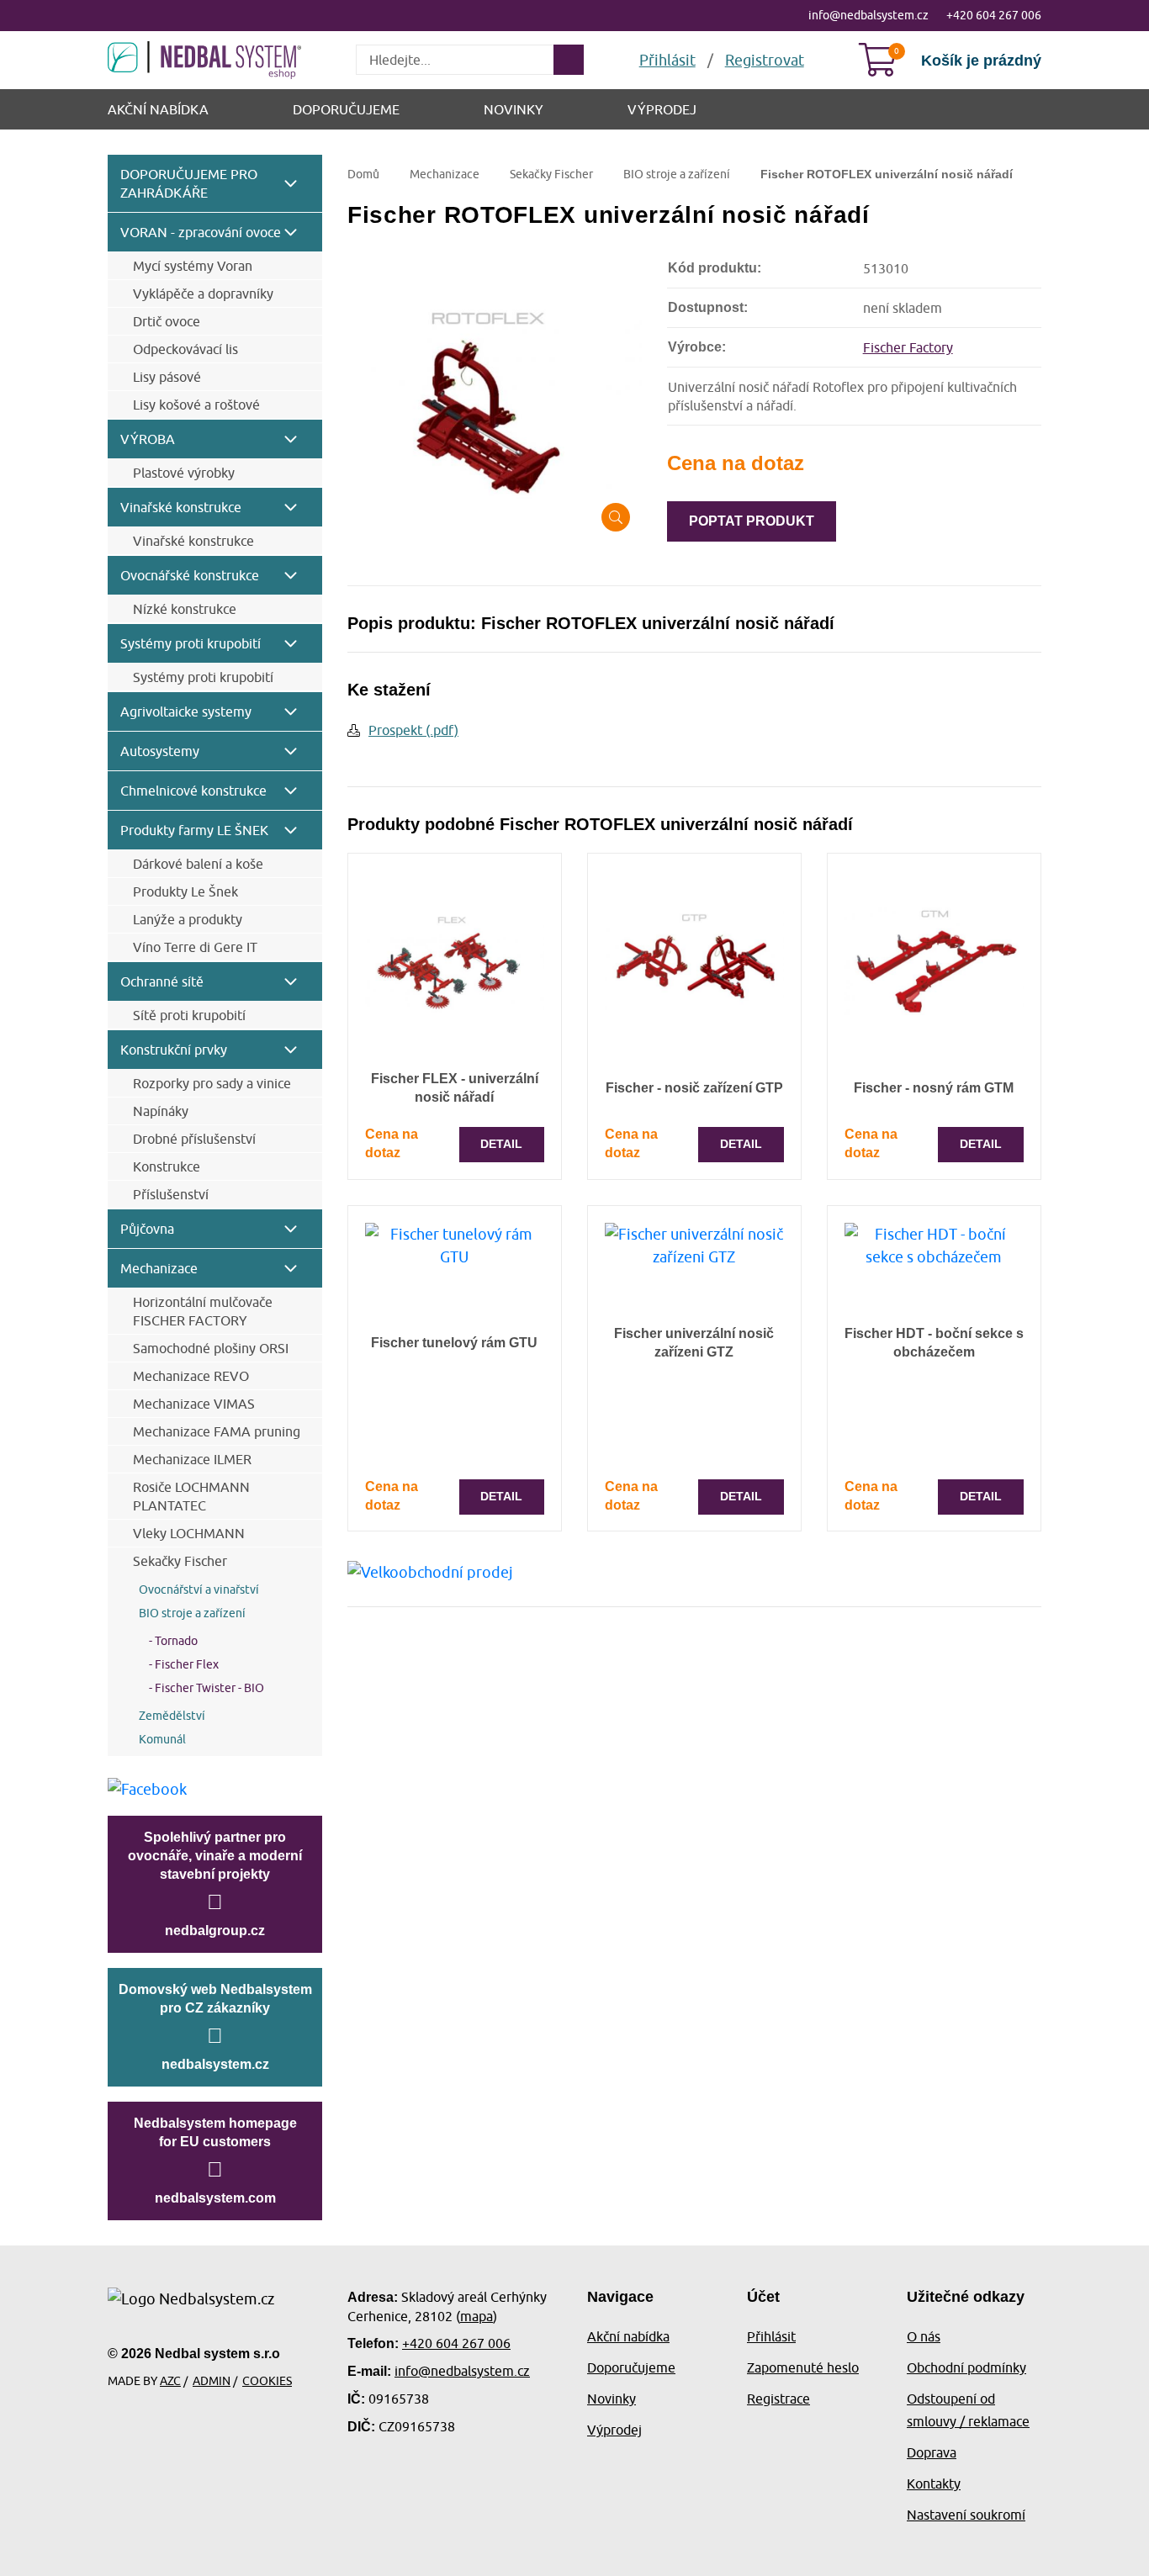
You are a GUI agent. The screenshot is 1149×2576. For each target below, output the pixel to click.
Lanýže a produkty (188, 919)
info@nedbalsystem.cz (868, 15)
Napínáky (161, 1111)
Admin (212, 2381)
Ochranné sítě (162, 981)
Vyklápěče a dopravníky (203, 294)
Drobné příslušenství (194, 1139)
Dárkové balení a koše (198, 864)
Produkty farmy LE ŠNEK (194, 830)
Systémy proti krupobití (191, 643)
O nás (924, 2336)
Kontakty (934, 2483)
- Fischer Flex (179, 1664)
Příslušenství (171, 1194)
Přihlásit (771, 2336)
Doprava (932, 2452)
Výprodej (662, 109)
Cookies (267, 2381)
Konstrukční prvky (174, 1050)
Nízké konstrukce (185, 609)
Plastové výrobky (184, 473)
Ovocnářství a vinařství (199, 1590)
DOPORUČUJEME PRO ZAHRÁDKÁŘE (189, 183)
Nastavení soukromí (966, 2515)
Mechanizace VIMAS (194, 1404)
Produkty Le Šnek (185, 891)
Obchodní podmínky (966, 2367)
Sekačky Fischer (180, 1561)
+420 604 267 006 (994, 15)
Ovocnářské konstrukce (190, 575)
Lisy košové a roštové (196, 405)
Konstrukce (167, 1166)
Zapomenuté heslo (803, 2367)
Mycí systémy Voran (193, 266)
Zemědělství (172, 1716)
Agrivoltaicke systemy (186, 711)
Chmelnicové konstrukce (193, 791)
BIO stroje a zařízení (192, 1613)
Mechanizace (159, 1268)
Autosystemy (160, 751)
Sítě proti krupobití (189, 1015)
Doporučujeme (346, 109)
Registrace (778, 2399)
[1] (569, 60)
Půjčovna (147, 1229)
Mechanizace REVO (191, 1376)
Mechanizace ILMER (192, 1459)
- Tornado (168, 1641)
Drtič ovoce (167, 321)
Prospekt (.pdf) (413, 730)
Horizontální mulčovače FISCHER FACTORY (203, 1311)
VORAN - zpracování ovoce (201, 232)
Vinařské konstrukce (181, 507)
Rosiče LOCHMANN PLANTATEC (191, 1496)
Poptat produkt (752, 521)
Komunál (162, 1739)
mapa (477, 2316)
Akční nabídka (158, 109)
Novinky (514, 109)
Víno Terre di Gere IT (195, 947)
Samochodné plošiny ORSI (211, 1348)
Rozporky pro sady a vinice (212, 1083)
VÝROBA (148, 439)
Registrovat (765, 60)
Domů (363, 174)
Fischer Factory (908, 347)
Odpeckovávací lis (185, 349)
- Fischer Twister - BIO (201, 1688)
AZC (170, 2381)
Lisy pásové (167, 377)
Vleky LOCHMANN (189, 1533)
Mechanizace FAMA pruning (217, 1431)
